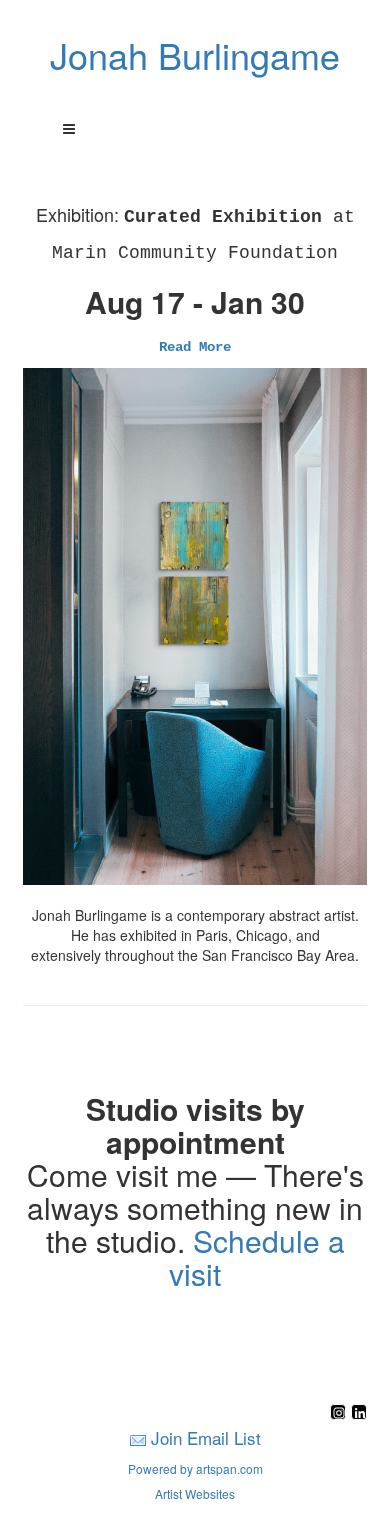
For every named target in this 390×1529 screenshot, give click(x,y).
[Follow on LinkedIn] (359, 1413)
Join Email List (206, 1437)
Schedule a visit (257, 1257)
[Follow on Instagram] (340, 1413)
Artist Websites (195, 1493)
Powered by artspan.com (195, 1468)
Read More (195, 347)
